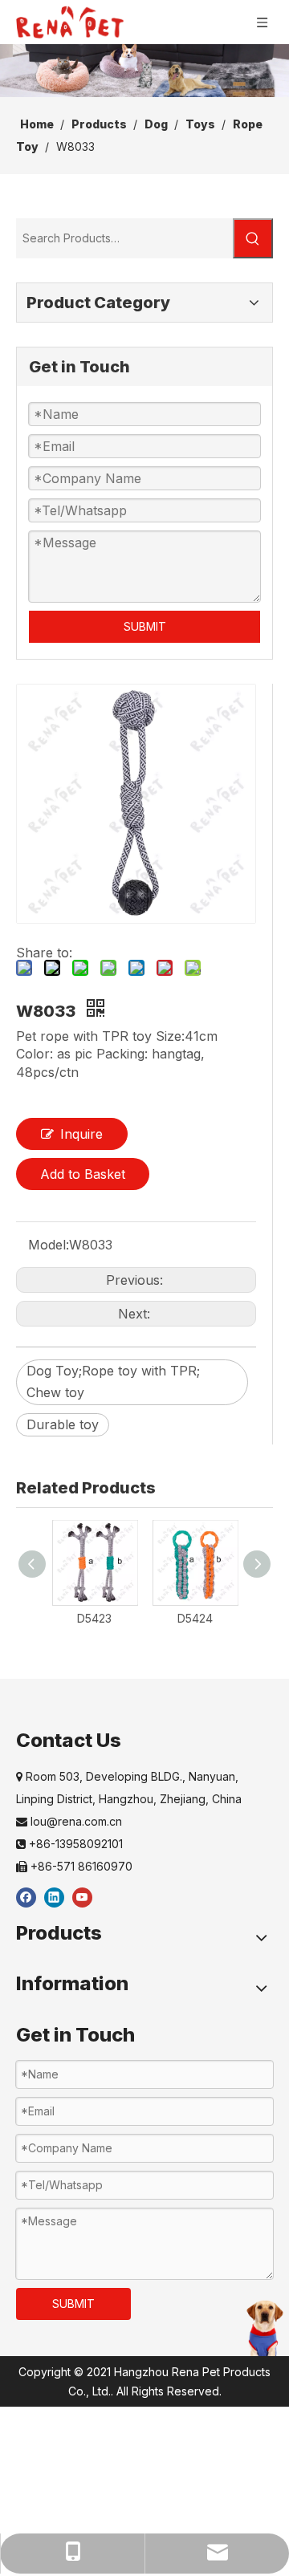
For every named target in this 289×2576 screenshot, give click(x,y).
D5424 (195, 1618)
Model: (49, 1245)
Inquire (81, 1134)
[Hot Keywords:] (253, 238)
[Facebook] (26, 1897)
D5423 (94, 1618)
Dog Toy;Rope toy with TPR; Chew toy (113, 1381)
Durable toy (63, 1424)
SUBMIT (145, 626)
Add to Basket (83, 1174)
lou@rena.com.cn (69, 1821)
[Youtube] (82, 1897)
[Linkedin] (54, 1897)
